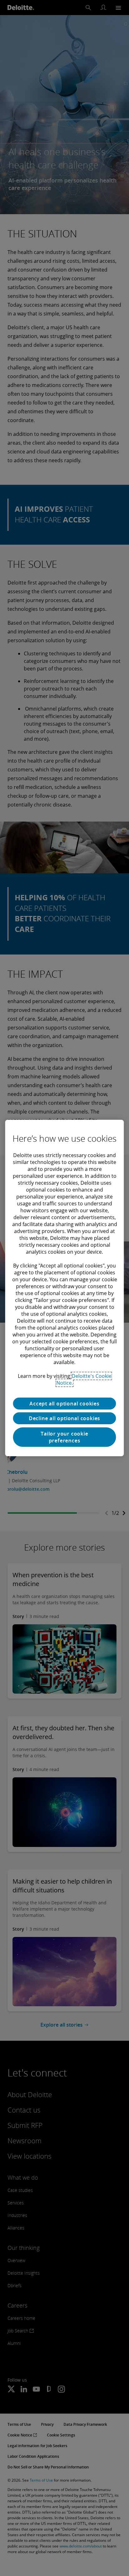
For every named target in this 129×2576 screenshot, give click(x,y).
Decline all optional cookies (64, 1418)
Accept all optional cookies (64, 1404)
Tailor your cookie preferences (64, 1437)
